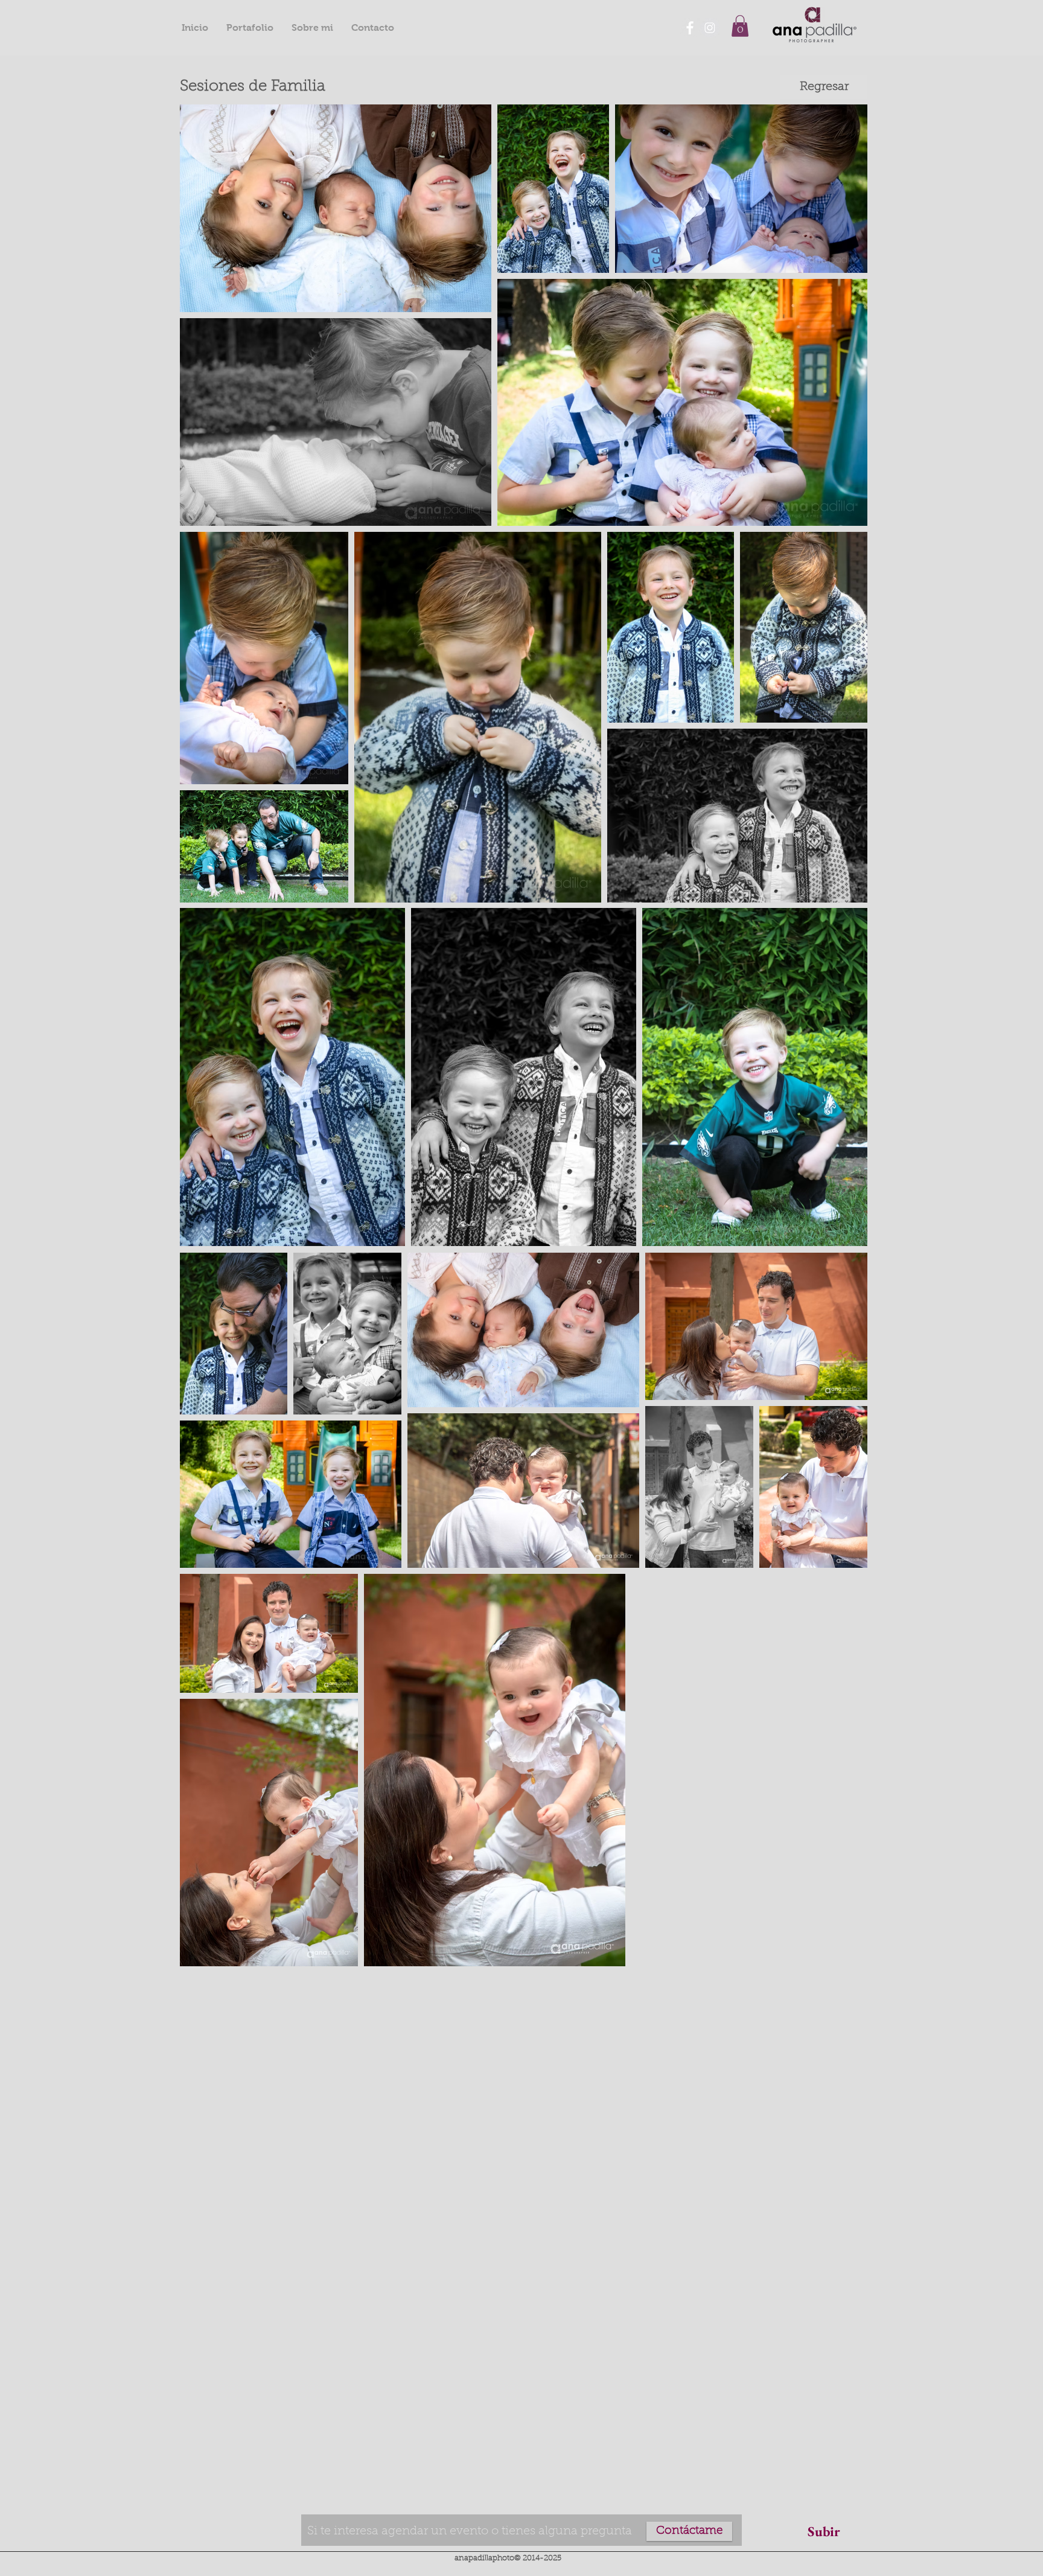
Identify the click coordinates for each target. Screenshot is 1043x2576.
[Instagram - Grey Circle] (710, 28)
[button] (740, 26)
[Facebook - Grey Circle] (690, 28)
